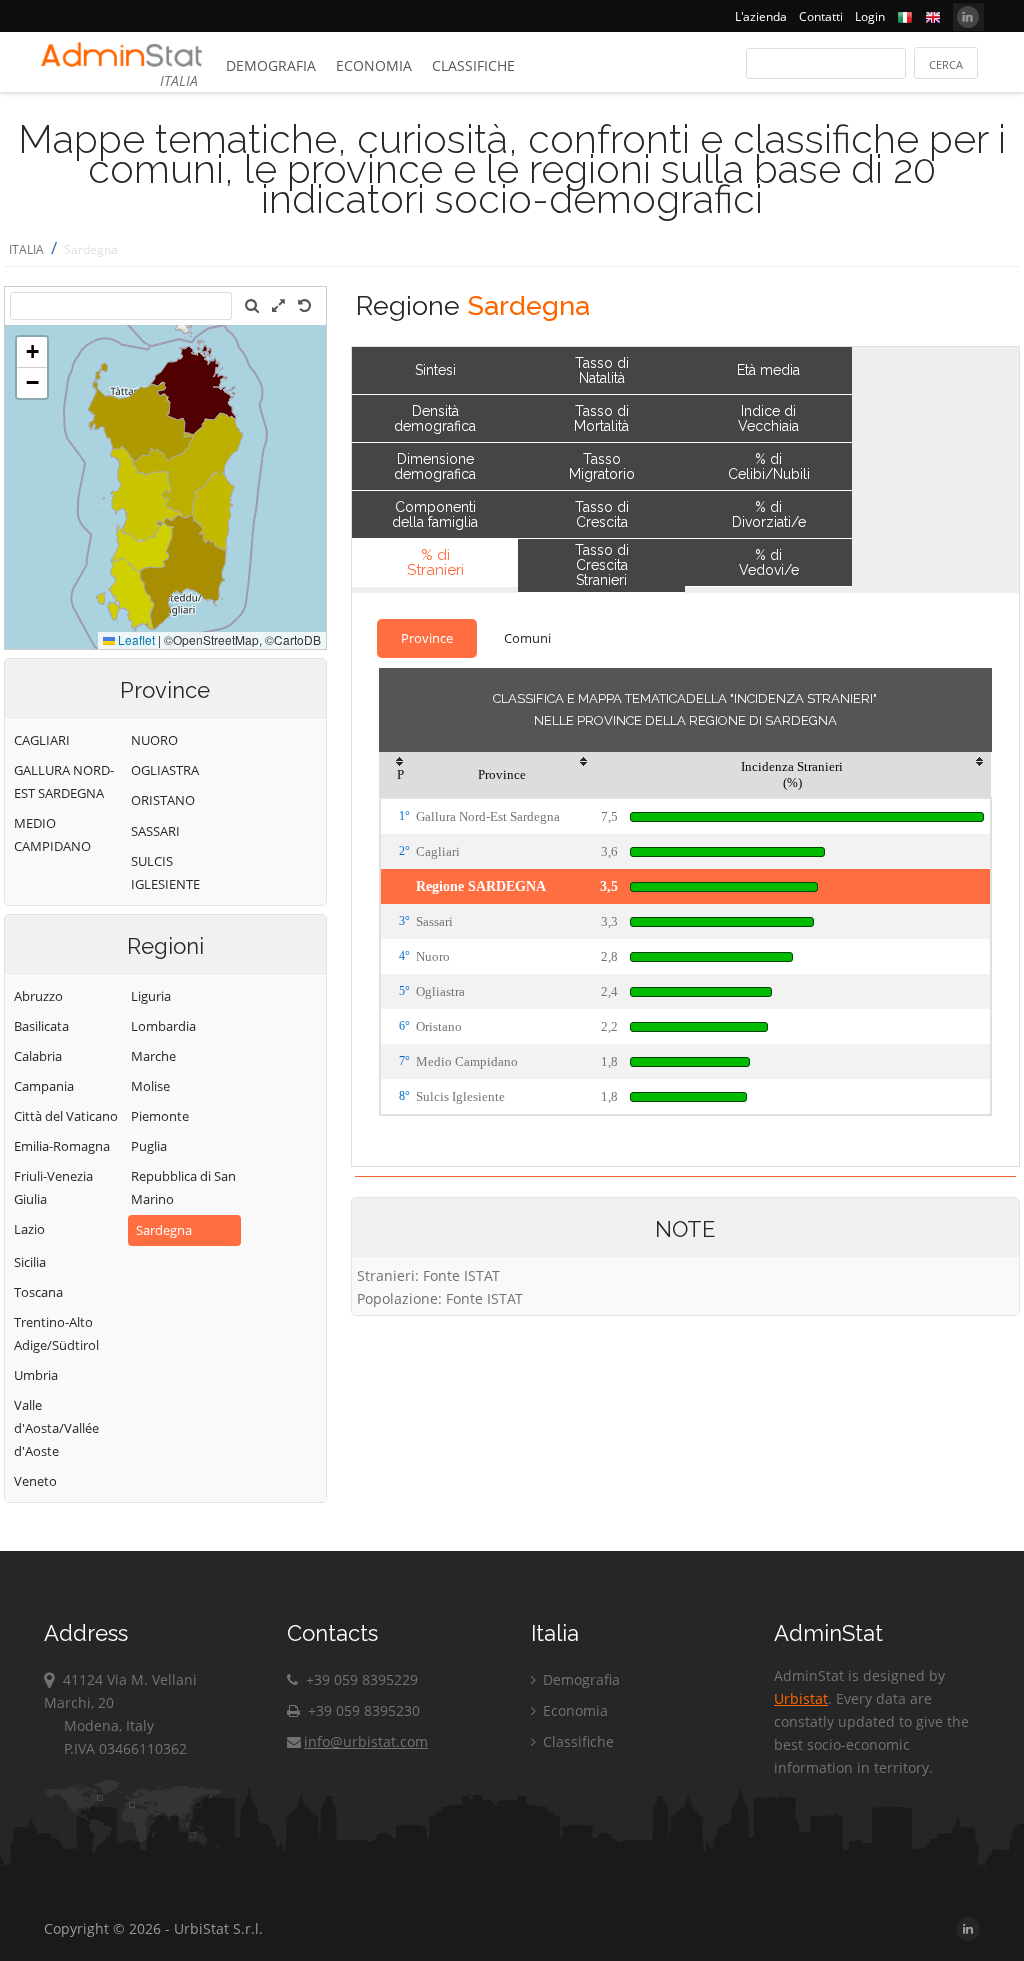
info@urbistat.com (366, 1741)
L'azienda (761, 16)
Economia (374, 65)
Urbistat (801, 1698)
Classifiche (473, 65)
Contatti (821, 16)
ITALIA (26, 249)
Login (870, 16)
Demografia (271, 65)
